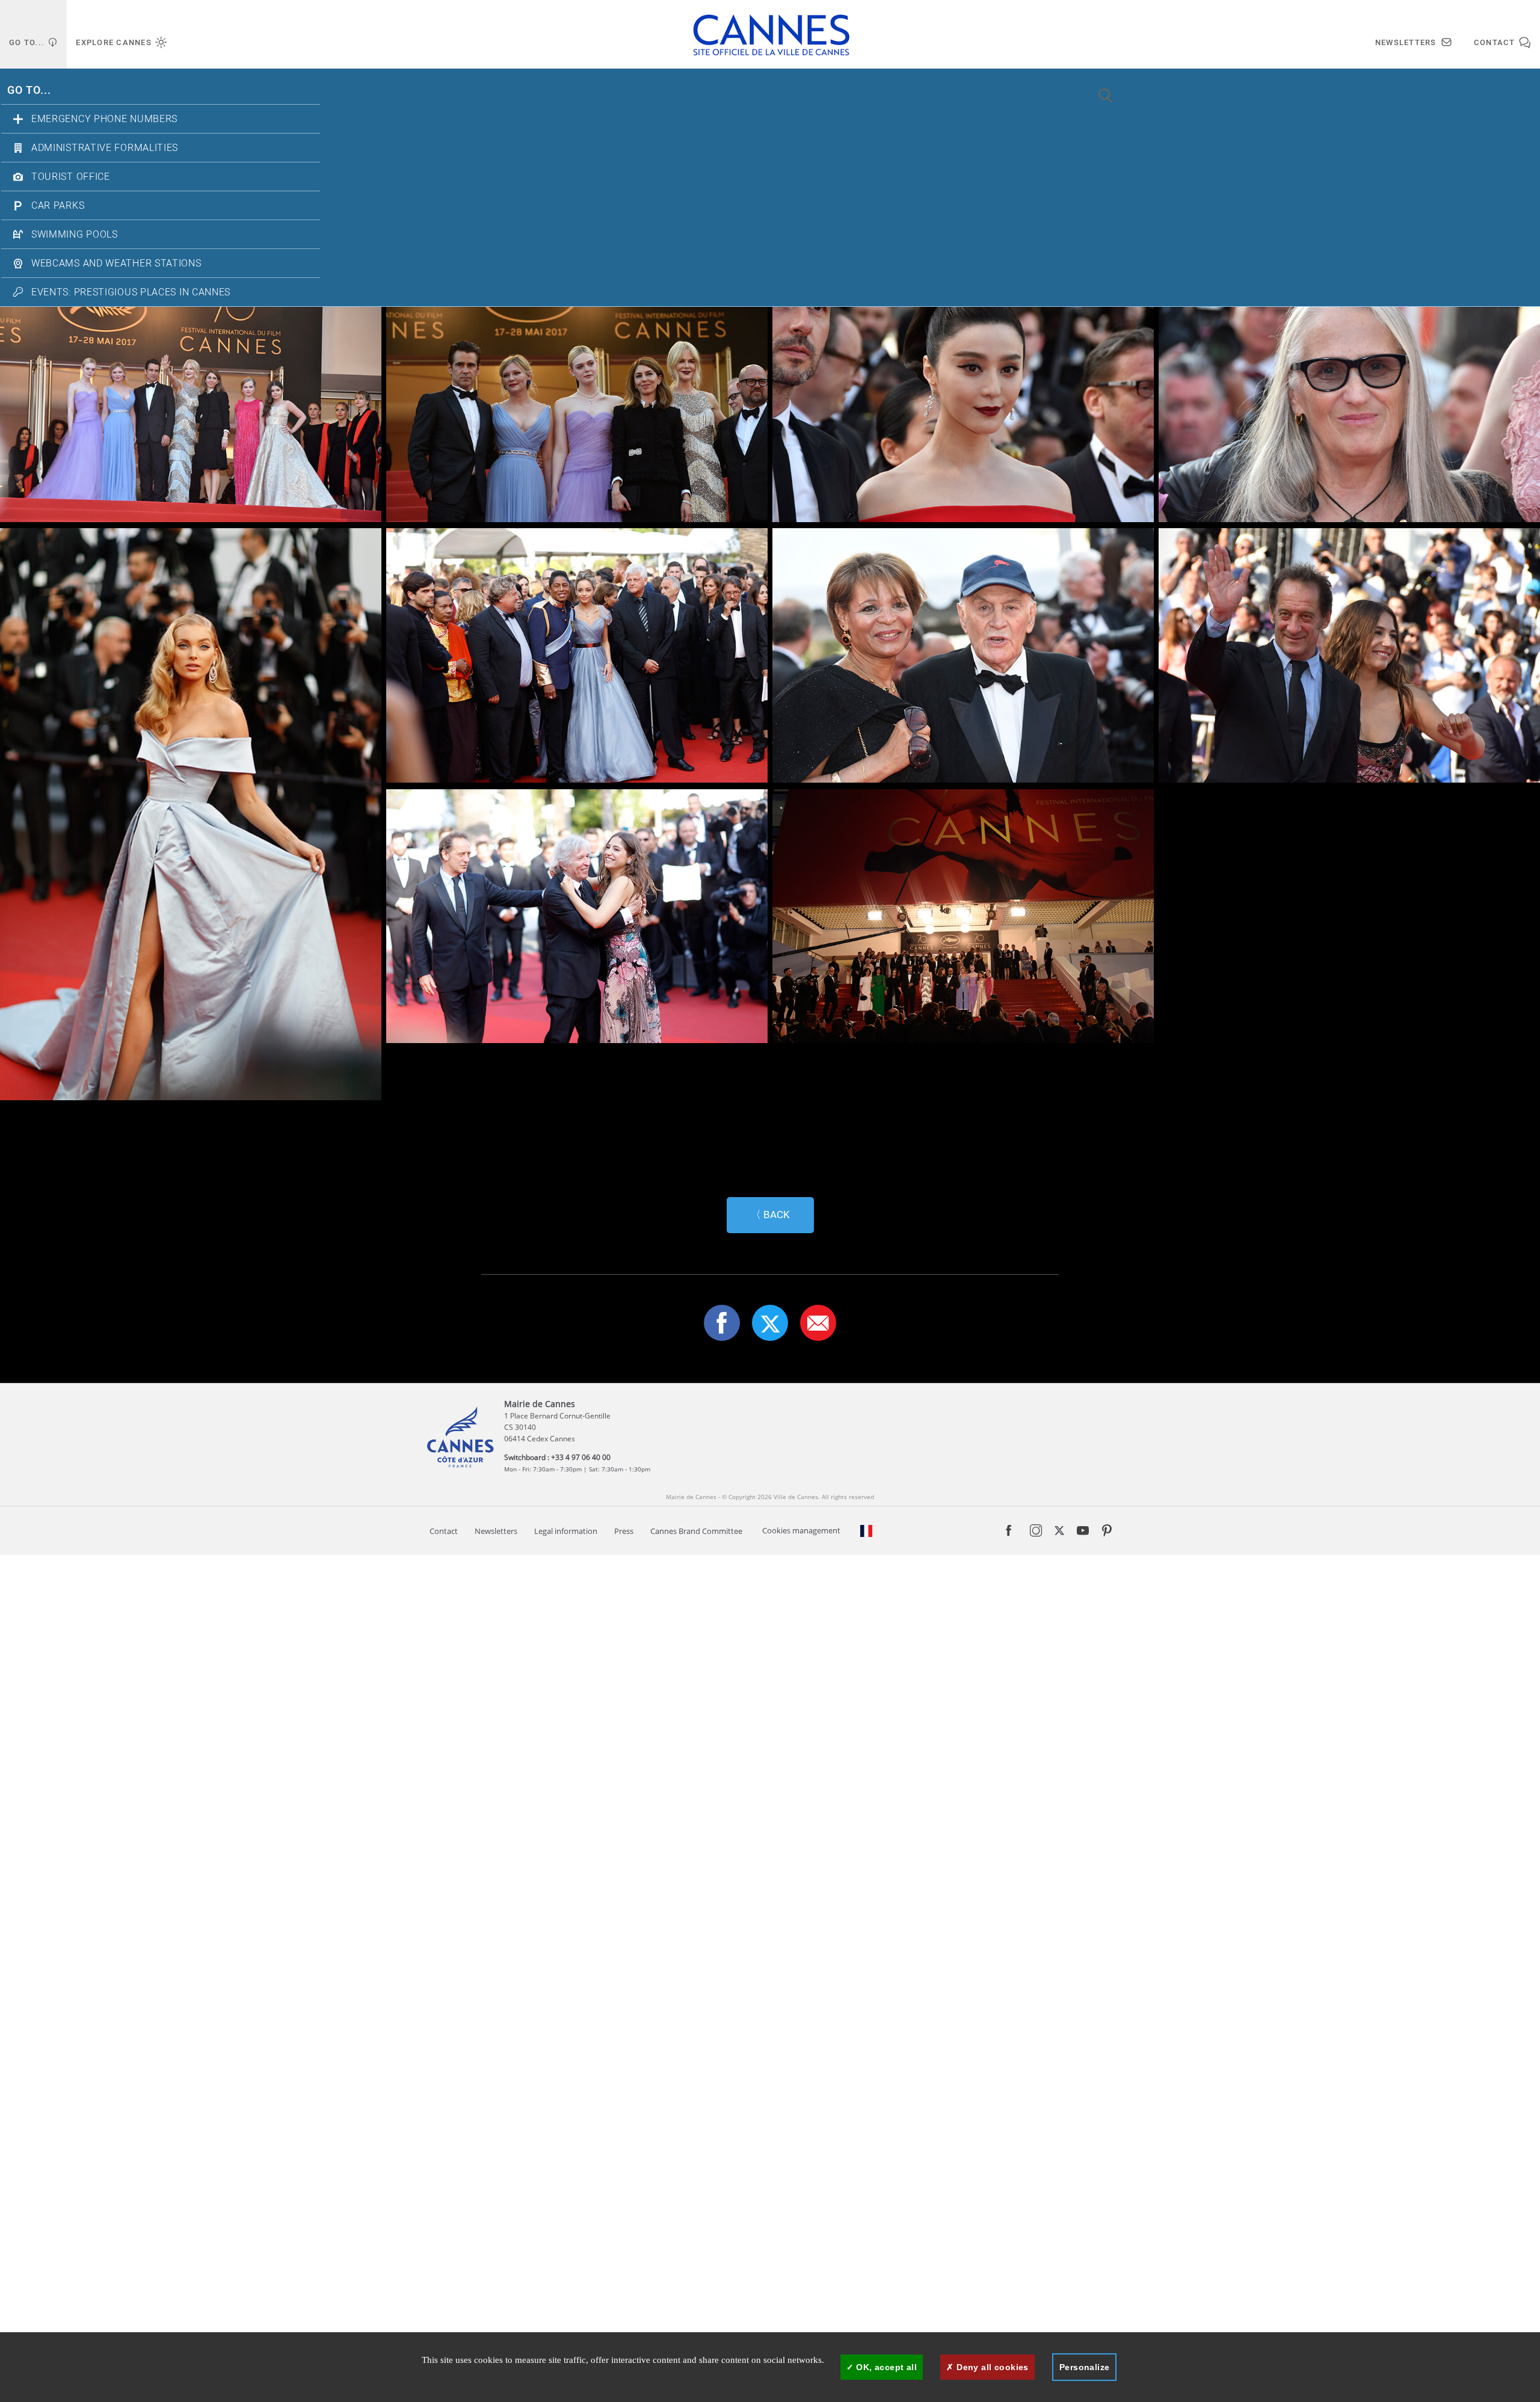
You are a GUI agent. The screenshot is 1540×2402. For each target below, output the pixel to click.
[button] (818, 1323)
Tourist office (71, 177)
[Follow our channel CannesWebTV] (1083, 1533)
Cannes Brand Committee (696, 1531)
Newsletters (496, 1531)
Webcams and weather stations (116, 263)
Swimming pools (75, 235)
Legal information (566, 1531)
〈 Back (770, 1215)
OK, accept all (885, 2367)
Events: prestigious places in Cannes (131, 292)
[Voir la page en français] (866, 1531)
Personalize (1085, 2367)
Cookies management (801, 1531)
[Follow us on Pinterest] (1107, 1533)
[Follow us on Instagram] (1036, 1533)
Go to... (29, 91)
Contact (444, 1531)
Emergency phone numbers (104, 119)
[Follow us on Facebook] (1009, 1535)
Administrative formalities (105, 148)
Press (624, 1531)
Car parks (58, 206)
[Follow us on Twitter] (1059, 1532)
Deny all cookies (991, 2367)
